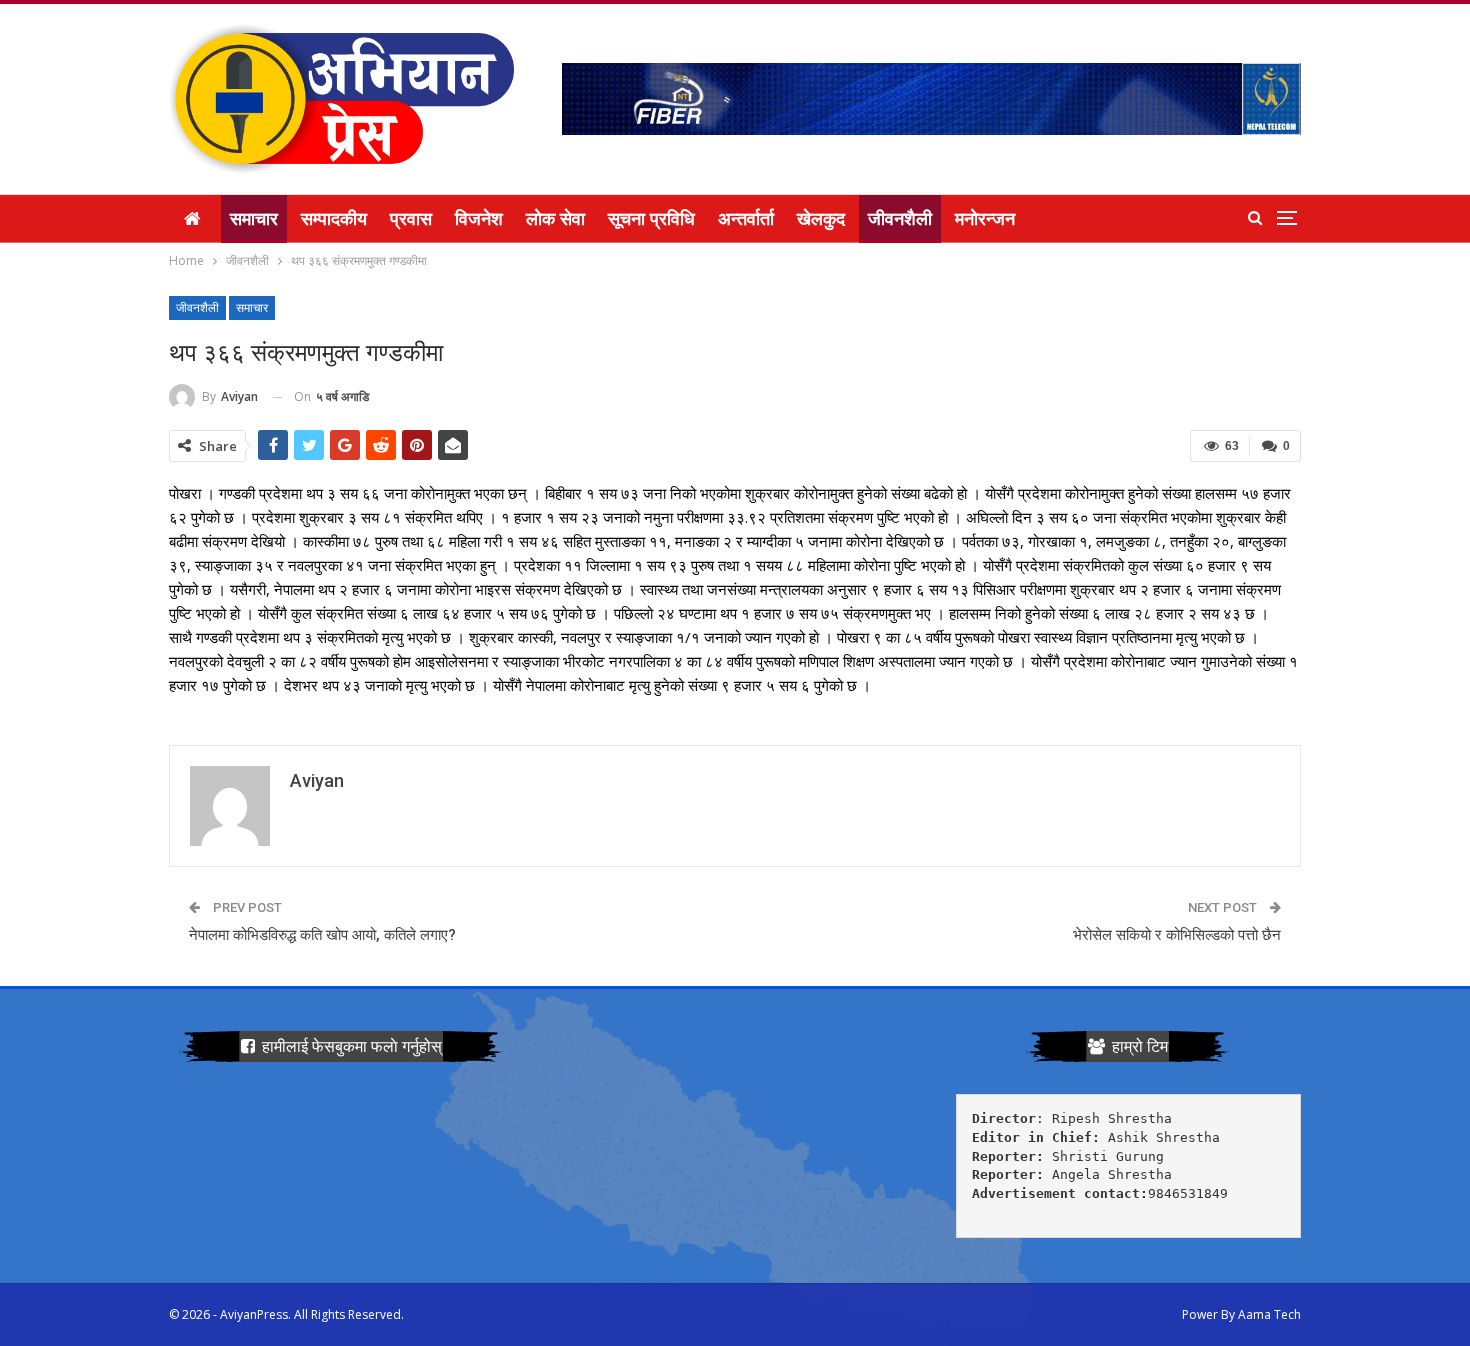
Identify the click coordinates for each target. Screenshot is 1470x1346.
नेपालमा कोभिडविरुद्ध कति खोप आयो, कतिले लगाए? (322, 935)
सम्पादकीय (334, 219)
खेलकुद (821, 219)
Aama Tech (1269, 1314)
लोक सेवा (555, 219)
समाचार (254, 219)
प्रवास (411, 219)
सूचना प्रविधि (651, 219)
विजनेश (479, 219)
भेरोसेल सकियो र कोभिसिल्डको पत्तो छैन (1177, 935)
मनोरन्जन (985, 219)
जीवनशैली (900, 219)
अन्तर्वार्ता (746, 219)
